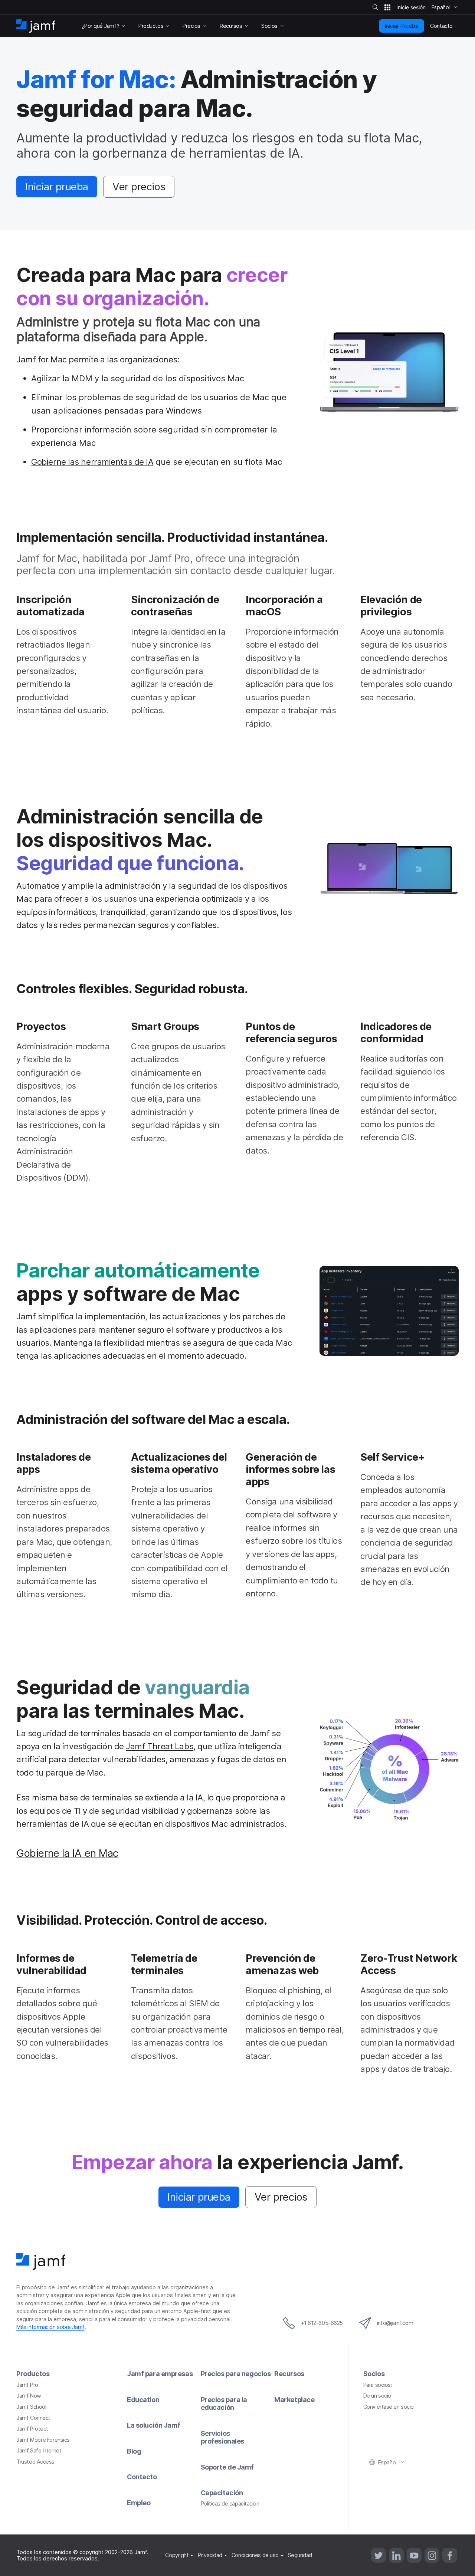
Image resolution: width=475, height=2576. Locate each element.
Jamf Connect (33, 2418)
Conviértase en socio (389, 2407)
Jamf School (31, 2407)
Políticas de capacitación (230, 2503)
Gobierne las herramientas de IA (92, 462)
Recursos (289, 2374)
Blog (134, 2451)
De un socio (377, 2396)
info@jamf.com (395, 2323)
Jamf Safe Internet (39, 2450)
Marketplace (294, 2400)
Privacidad (210, 2555)
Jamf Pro (27, 2385)
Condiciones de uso (255, 2555)
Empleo (139, 2503)
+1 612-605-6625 (322, 2323)
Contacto (142, 2477)
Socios (374, 2374)
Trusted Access (35, 2462)
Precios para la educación (224, 2404)
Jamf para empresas (160, 2374)
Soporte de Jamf (227, 2467)
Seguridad (300, 2555)
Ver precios (139, 187)
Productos (33, 2374)
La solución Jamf (154, 2425)
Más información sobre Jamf (50, 2327)
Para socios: (378, 2385)
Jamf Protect (32, 2429)
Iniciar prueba (57, 187)
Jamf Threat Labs (160, 1746)
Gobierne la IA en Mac (67, 1853)
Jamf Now (29, 2396)
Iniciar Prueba (402, 26)
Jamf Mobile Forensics (43, 2440)
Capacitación (222, 2493)
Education (143, 2400)
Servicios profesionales (222, 2437)
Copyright (177, 2555)
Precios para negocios (236, 2374)
